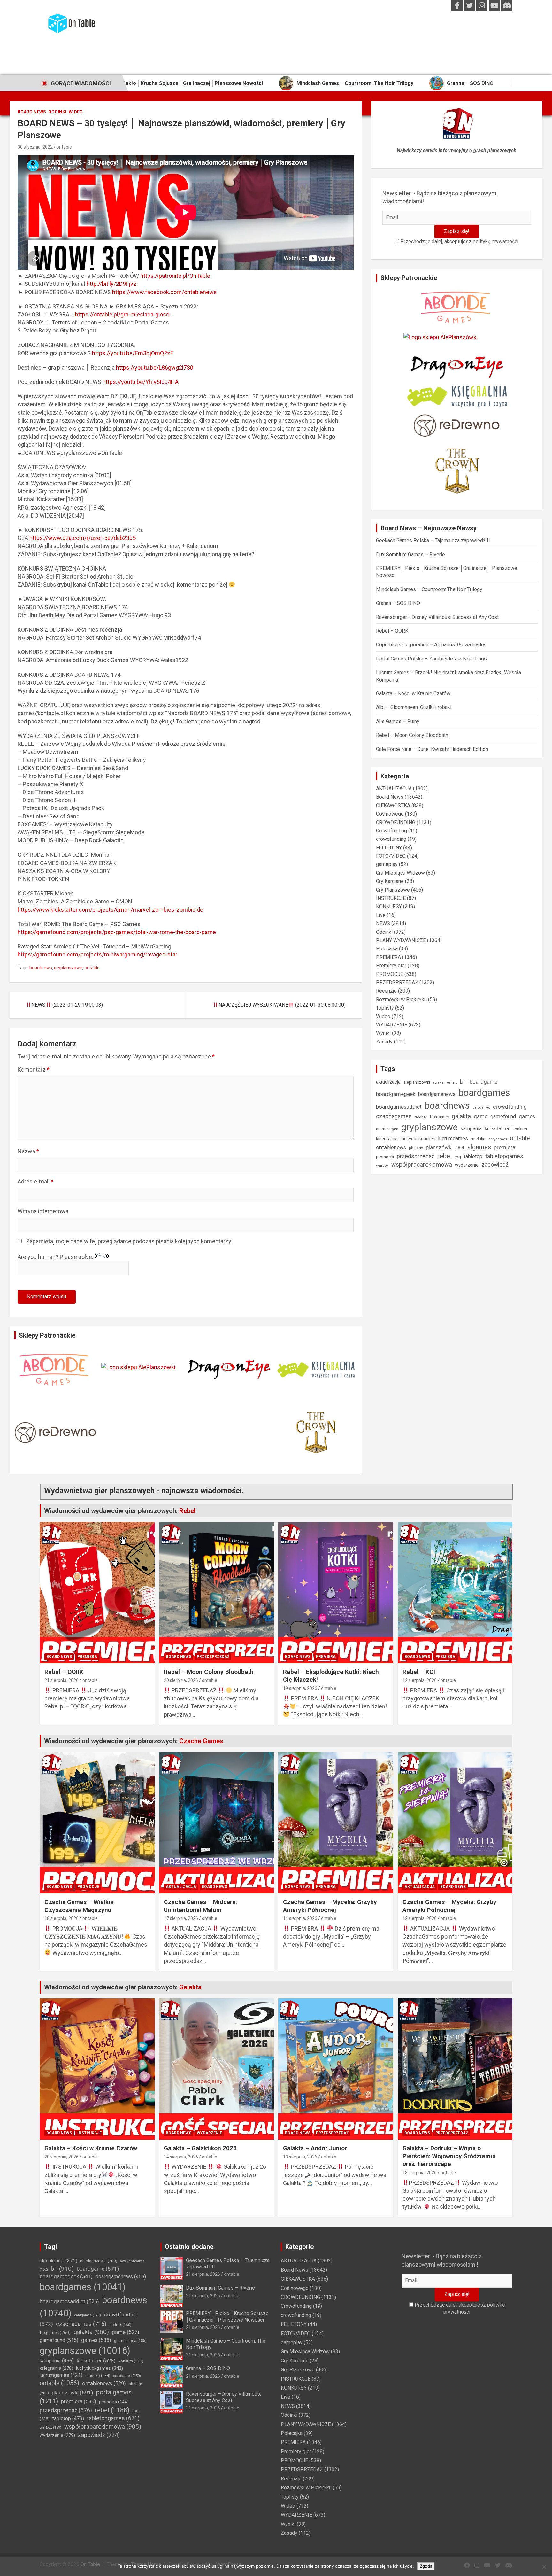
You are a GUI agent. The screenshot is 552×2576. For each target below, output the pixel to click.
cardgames (481, 1108)
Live (381, 915)
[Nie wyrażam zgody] (544, 2567)
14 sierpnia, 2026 (300, 1918)
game (481, 1116)
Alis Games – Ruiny (398, 721)
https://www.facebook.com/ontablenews (165, 292)
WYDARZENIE (392, 1025)
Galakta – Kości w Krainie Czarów (413, 694)
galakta (461, 1116)
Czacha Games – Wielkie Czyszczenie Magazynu (79, 1906)
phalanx (416, 1148)
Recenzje (386, 991)
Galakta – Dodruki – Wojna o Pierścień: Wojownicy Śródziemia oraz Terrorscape (449, 2156)
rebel (445, 1156)
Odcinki (57, 112)
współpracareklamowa (422, 1164)
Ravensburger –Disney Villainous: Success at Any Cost (470, 83)
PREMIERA (388, 957)
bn (463, 1082)
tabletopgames (504, 1156)
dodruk (421, 1117)
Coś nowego (390, 814)
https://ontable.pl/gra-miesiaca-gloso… (124, 314)
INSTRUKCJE (391, 898)
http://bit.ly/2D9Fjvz (111, 284)
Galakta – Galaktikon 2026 (200, 2148)
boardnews (41, 968)
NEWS (383, 923)
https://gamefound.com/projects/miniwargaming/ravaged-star (97, 954)
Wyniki (383, 1033)
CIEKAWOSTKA (393, 805)
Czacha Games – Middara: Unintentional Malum (200, 1906)
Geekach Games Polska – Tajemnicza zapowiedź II (433, 540)
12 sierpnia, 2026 (420, 1680)
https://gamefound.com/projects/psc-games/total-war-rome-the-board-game (117, 932)
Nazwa (28, 1151)
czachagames (394, 1116)
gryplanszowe (68, 968)
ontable (64, 147)
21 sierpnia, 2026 (61, 1680)
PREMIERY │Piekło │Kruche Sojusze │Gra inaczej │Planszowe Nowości (227, 2316)
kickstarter (497, 1129)
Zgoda (426, 2566)
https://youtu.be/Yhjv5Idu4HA (141, 382)
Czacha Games (201, 1741)
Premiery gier (391, 966)
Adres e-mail (35, 1181)
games (527, 1116)
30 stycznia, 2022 (35, 147)
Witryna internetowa (43, 1211)
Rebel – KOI (419, 1672)
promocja (385, 1157)
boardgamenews (437, 1094)
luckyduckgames (418, 1139)
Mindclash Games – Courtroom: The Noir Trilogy (232, 83)
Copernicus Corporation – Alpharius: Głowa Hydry (431, 645)
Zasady (384, 1042)
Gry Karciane (390, 881)
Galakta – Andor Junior (315, 2148)
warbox (382, 1165)
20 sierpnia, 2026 (181, 1680)
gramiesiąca (387, 1129)
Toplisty (385, 1008)
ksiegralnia (387, 1139)
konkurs (520, 1129)
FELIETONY (389, 848)
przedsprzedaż (416, 1156)
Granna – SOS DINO (348, 83)
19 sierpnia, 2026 (300, 1688)
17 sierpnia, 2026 (181, 1918)
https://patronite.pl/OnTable (175, 276)
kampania (471, 1129)
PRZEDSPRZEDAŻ (397, 983)
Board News (32, 112)
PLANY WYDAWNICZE (401, 940)
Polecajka (387, 949)
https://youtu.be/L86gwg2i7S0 (155, 367)
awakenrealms (445, 1082)
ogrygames (498, 1139)
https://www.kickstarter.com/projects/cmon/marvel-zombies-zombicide (110, 910)
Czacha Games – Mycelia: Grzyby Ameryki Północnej (330, 1906)
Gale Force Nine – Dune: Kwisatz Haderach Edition (432, 749)
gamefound (503, 1116)
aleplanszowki (417, 1082)
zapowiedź (495, 1164)
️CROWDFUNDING (396, 822)
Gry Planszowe (393, 890)
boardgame (483, 1082)
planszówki (439, 1147)
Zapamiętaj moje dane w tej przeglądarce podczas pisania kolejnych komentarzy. (129, 1241)
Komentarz (34, 1069)
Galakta (190, 1987)
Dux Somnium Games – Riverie (410, 554)
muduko (478, 1139)
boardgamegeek (396, 1094)
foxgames (439, 1117)
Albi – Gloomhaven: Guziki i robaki (414, 707)
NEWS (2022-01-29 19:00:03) (67, 1005)
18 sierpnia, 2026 (61, 1918)
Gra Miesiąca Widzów (400, 873)
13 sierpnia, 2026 (300, 2157)
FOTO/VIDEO (391, 856)
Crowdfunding (391, 831)
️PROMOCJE (390, 974)
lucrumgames (453, 1139)
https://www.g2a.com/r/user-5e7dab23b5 (83, 538)
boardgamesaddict (399, 1107)
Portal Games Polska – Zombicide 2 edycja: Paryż (432, 659)
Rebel (187, 1511)
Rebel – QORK (392, 631)
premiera (505, 1147)
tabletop (473, 1156)
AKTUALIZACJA (394, 788)
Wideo (76, 112)
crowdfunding (391, 839)
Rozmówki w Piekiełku (401, 999)
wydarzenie (467, 1165)
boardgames (484, 1093)
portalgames (473, 1147)
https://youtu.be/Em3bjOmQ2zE (133, 353)
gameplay (387, 864)
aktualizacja (388, 1082)
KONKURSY (389, 906)
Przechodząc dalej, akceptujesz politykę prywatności (459, 242)
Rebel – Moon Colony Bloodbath (412, 735)
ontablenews (391, 1147)
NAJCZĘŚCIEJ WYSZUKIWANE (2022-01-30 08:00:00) (282, 1005)
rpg (458, 1157)
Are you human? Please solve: (56, 1257)
